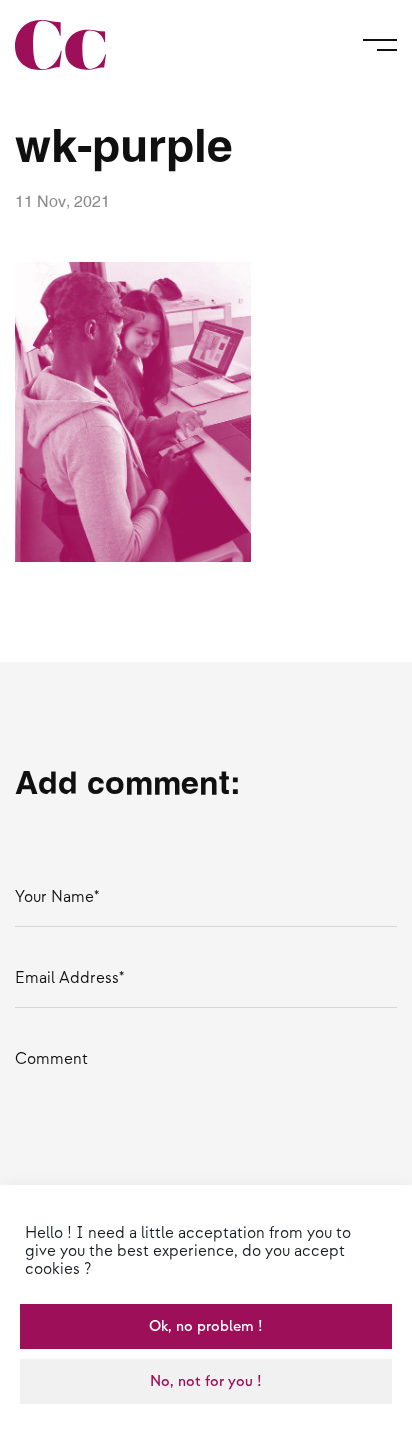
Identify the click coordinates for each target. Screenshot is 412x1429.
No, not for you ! (206, 1381)
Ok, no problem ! (206, 1326)
